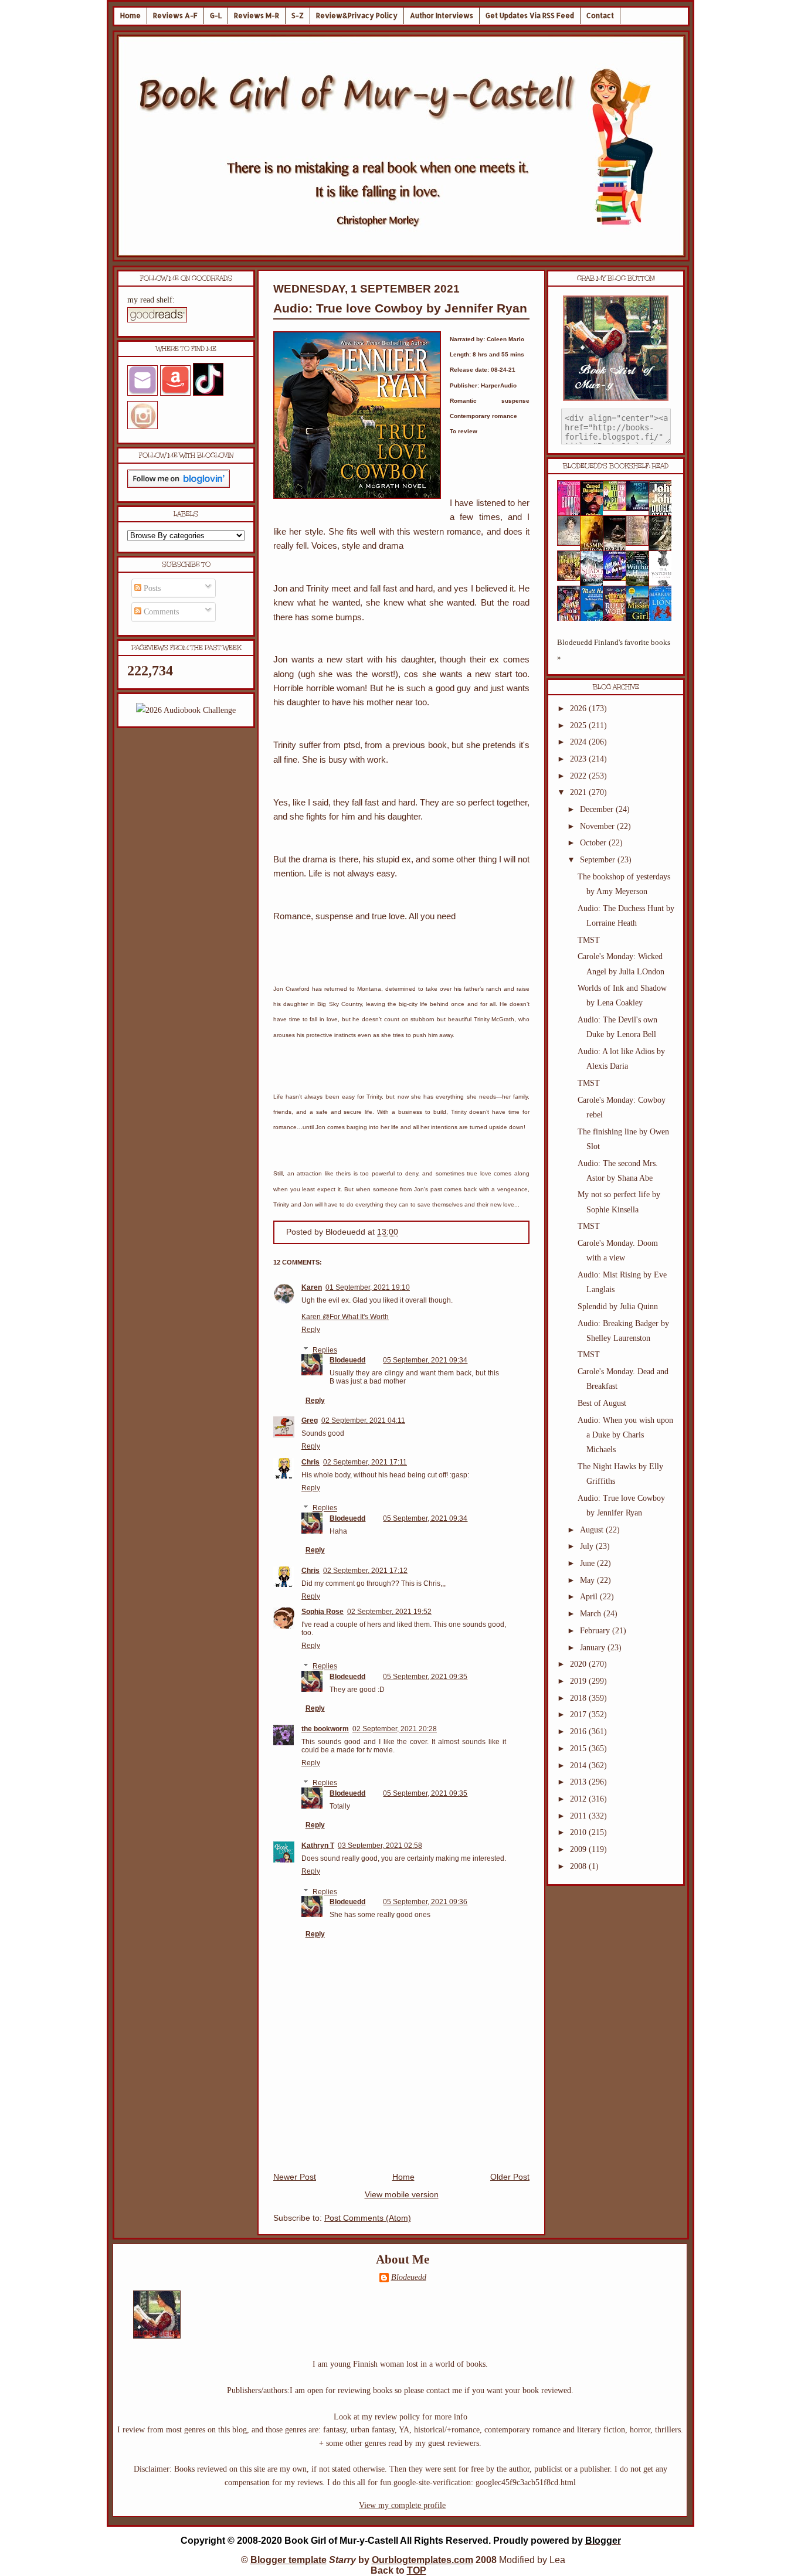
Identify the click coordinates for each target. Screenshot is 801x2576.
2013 (579, 1782)
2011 (579, 1816)
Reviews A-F (175, 16)
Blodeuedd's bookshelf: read (616, 466)
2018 (579, 1698)
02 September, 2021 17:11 (365, 1462)
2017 (579, 1714)
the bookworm (325, 1729)
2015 (579, 1749)
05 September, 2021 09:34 (425, 1360)
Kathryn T (318, 1846)
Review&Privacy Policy (357, 16)
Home (130, 16)
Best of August (602, 1403)
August (593, 1530)
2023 (579, 759)
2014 (579, 1766)
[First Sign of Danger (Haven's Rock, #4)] (641, 509)
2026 (579, 708)
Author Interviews (442, 16)
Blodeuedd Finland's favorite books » (614, 650)
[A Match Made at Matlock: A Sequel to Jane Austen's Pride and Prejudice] (641, 543)
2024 (579, 742)
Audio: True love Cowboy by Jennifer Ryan (400, 308)
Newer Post (295, 2177)
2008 (579, 1866)
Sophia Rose (323, 1612)
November (598, 826)
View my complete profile (402, 2505)
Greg (310, 1420)
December (598, 809)
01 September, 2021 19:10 (368, 1287)
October (594, 843)
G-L (216, 16)
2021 (579, 792)
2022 (579, 776)
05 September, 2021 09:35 (425, 1677)
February (596, 1631)
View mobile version (402, 2195)
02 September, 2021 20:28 (395, 1729)
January (594, 1648)
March (592, 1614)
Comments (160, 612)
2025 (579, 725)
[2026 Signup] (186, 710)
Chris (310, 1462)
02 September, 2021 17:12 (365, 1571)
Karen (312, 1287)
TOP (417, 2570)
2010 (579, 1832)
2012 (579, 1799)
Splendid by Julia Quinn (618, 1306)
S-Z (298, 16)
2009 (579, 1849)
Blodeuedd (347, 1360)
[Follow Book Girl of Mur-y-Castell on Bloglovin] (179, 485)
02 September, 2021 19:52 (389, 1612)
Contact (600, 16)
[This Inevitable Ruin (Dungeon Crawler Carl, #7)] (572, 578)
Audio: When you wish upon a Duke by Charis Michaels (625, 1435)
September (599, 860)
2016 (579, 1732)
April (590, 1597)
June (588, 1563)
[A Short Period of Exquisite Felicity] (572, 543)
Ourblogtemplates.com (422, 2560)
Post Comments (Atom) (368, 2218)
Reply (311, 1330)
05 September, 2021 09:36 (425, 1902)
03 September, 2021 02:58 (380, 1846)
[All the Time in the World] (618, 578)
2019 (579, 1681)
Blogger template (289, 2560)
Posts (151, 588)
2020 (579, 1664)
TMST (589, 940)
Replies (325, 1350)
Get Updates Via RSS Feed (530, 16)
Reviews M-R (257, 16)
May (588, 1580)
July (588, 1546)
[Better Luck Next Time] (618, 508)
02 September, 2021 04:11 (363, 1420)
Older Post (510, 2177)
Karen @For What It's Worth (345, 1317)
